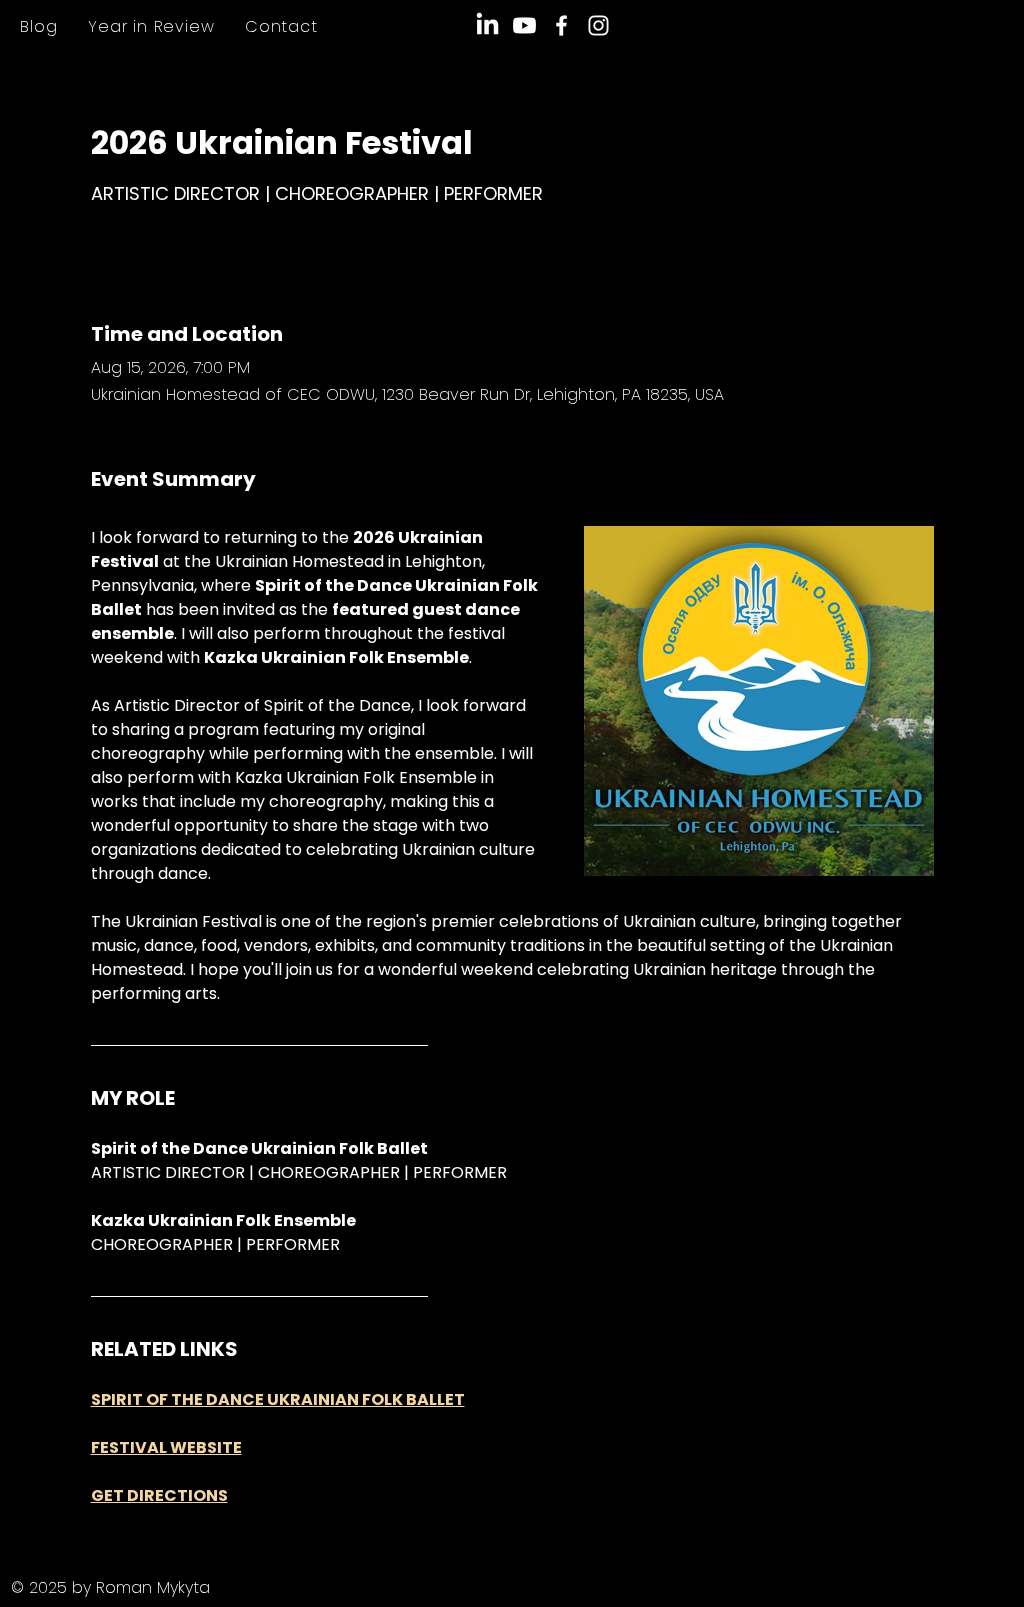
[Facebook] (561, 25)
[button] (151, 26)
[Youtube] (524, 25)
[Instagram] (598, 25)
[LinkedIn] (487, 25)
